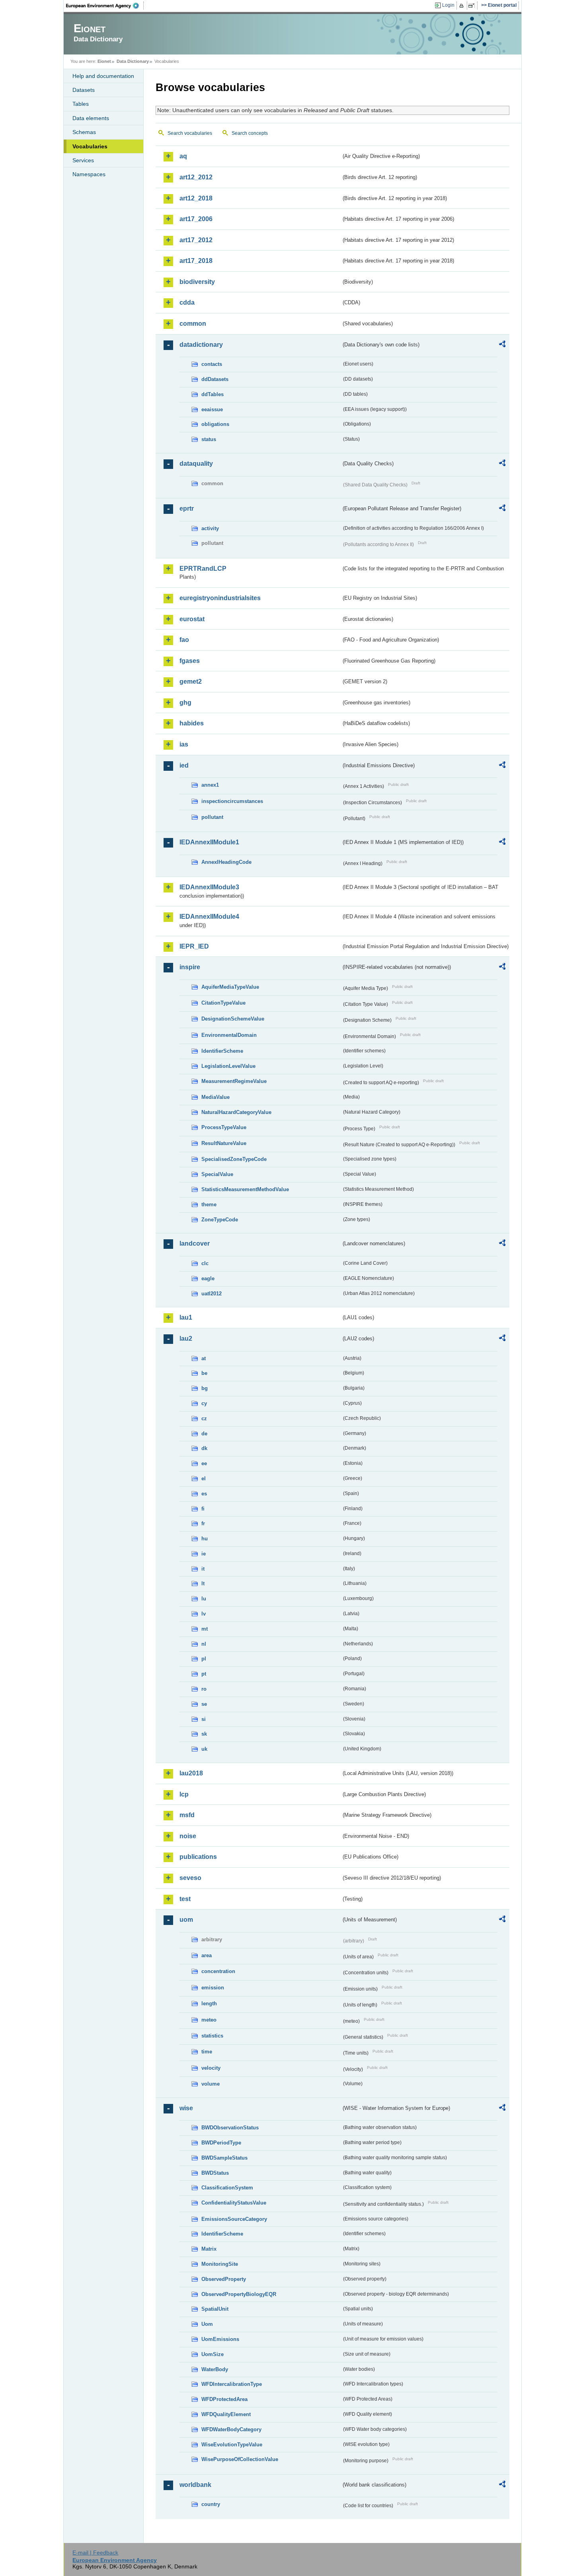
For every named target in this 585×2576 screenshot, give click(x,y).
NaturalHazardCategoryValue (236, 1112)
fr (203, 1523)
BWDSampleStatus (224, 2158)
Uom (207, 2324)
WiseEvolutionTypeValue (232, 2445)
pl (204, 1659)
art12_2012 (196, 177)
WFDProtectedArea (224, 2399)
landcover (195, 1243)
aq (183, 156)
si (204, 1719)
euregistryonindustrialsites (220, 598)
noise (188, 1836)
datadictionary (201, 345)
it (203, 1569)
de (204, 1434)
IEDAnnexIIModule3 (209, 887)
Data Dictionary (133, 61)
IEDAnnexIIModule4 (209, 917)
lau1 (186, 1317)
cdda (187, 302)
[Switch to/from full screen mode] (473, 6)
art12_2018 (196, 198)
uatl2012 (212, 1294)
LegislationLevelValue (228, 1066)
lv (204, 1614)
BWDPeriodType (221, 2143)
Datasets (84, 90)
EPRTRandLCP (203, 569)
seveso (190, 1878)
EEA (105, 6)
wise (186, 2108)
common (193, 324)
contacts (212, 364)
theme (209, 1204)
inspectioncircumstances (232, 801)
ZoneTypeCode (220, 1220)
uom (186, 1920)
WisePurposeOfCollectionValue (240, 2459)
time (207, 2052)
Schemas (84, 132)
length (209, 2003)
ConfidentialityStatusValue (234, 2203)
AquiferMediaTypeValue (230, 987)
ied (184, 765)
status (209, 439)
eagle (208, 1278)
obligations (215, 424)
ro (204, 1689)
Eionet (104, 61)
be (204, 1373)
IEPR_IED (194, 946)
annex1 (210, 785)
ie (204, 1554)
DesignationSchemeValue (233, 1019)
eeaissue (212, 409)
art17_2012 (196, 240)
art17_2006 (196, 219)
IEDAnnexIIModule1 (209, 842)
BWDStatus (215, 2173)
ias (184, 744)
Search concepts (250, 133)
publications (198, 1857)
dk (204, 1448)
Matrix (209, 2249)
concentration (218, 1971)
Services (83, 160)
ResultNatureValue (224, 1143)
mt (205, 1629)
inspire (190, 967)
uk (204, 1749)
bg (205, 1388)
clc (205, 1263)
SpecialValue (217, 1174)
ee (204, 1463)
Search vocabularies (190, 133)
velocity (211, 2068)
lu (204, 1599)
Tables (81, 104)
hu (205, 1539)
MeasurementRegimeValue (234, 1081)
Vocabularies (90, 146)
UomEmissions (220, 2339)
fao (184, 640)
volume (211, 2084)
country (211, 2504)
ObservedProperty (224, 2279)
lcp (184, 1794)
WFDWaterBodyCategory (231, 2429)
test (185, 1899)
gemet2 (191, 681)
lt (203, 1584)
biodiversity (197, 282)
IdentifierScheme (222, 1051)
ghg (185, 703)
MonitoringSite (220, 2264)
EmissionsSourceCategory (234, 2219)
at (204, 1358)
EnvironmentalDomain (229, 1035)
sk (204, 1734)
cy (204, 1403)
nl (204, 1644)
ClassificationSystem (227, 2188)
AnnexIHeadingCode (226, 862)
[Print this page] (463, 6)
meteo (209, 2020)
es (204, 1494)
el (204, 1479)
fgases (190, 661)
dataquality (196, 464)
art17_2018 (196, 261)
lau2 (186, 1339)
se (204, 1704)
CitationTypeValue (223, 1003)
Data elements (91, 118)
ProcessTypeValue (224, 1127)
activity (210, 528)
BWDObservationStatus (230, 2128)
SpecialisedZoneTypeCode (234, 1159)
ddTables (213, 394)
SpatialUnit (215, 2309)
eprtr (187, 508)
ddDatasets (215, 379)
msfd (187, 1815)
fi (203, 1509)
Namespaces (89, 174)
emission (213, 1988)
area (207, 1955)
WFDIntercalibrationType (232, 2384)
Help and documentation (103, 76)
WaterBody (215, 2369)
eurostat (192, 619)
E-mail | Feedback (95, 2553)
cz (204, 1418)
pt (204, 1674)
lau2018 (191, 1773)
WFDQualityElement (226, 2414)
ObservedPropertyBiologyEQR (239, 2294)
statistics (212, 2036)
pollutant (212, 817)
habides (192, 723)
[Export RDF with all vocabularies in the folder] (502, 345)
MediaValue (215, 1097)
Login (448, 5)
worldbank (195, 2485)
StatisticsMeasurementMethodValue (245, 1189)
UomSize (213, 2354)
